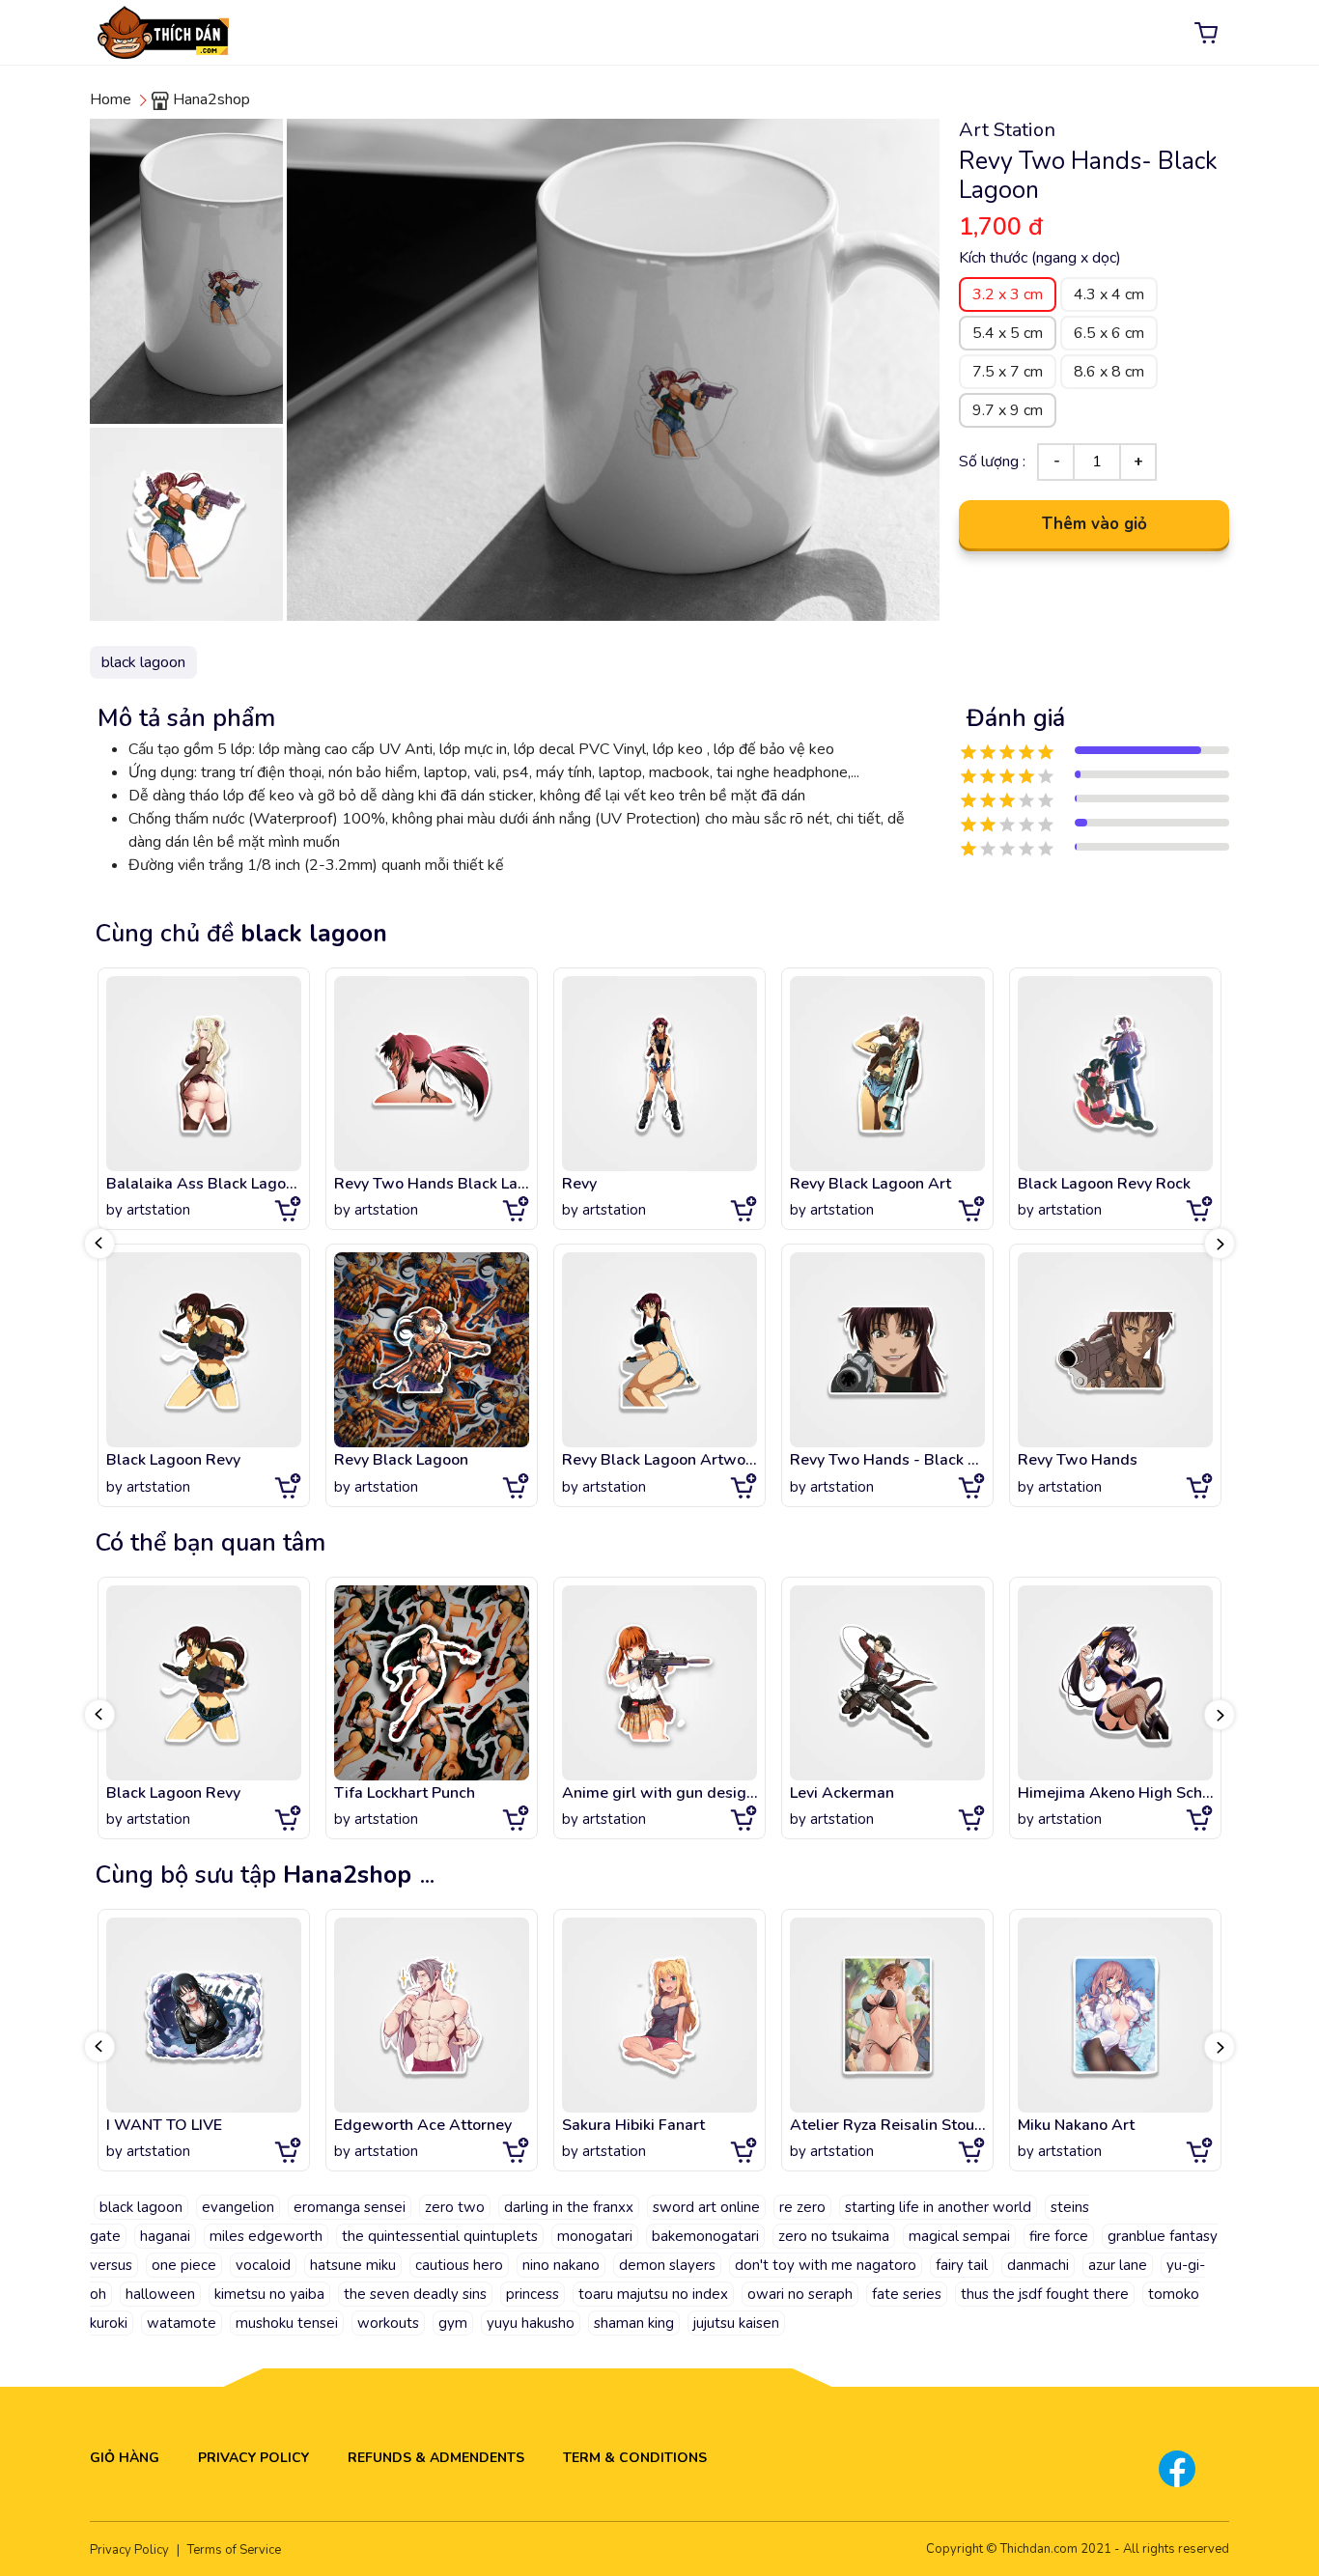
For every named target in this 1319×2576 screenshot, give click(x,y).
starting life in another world (938, 2207)
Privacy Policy (253, 2458)
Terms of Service (234, 2550)
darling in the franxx (569, 2207)
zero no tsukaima (834, 2236)
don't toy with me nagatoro (826, 2265)
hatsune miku (353, 2265)
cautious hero (459, 2265)
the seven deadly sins (415, 2294)
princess (533, 2294)
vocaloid (263, 2265)
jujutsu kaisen (736, 2323)
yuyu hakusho (531, 2323)
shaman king (634, 2323)
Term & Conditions (635, 2458)
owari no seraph (800, 2294)
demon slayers (667, 2265)
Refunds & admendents (436, 2458)
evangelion (238, 2207)
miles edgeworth (266, 2236)
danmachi (1038, 2265)
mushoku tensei (287, 2323)
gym (453, 2323)
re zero (802, 2207)
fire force (1059, 2236)
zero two (455, 2207)
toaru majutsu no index (653, 2294)
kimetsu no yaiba (269, 2294)
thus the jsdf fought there (1045, 2294)
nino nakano (561, 2265)
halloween (160, 2294)
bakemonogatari (705, 2236)
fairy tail (962, 2265)
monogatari (595, 2236)
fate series (907, 2294)
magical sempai (959, 2236)
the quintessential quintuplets (440, 2236)
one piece (184, 2265)
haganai (165, 2236)
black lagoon (141, 2207)
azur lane (1118, 2265)
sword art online (706, 2207)
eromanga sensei (350, 2207)
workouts (388, 2323)
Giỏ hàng (125, 2458)
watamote (182, 2323)
